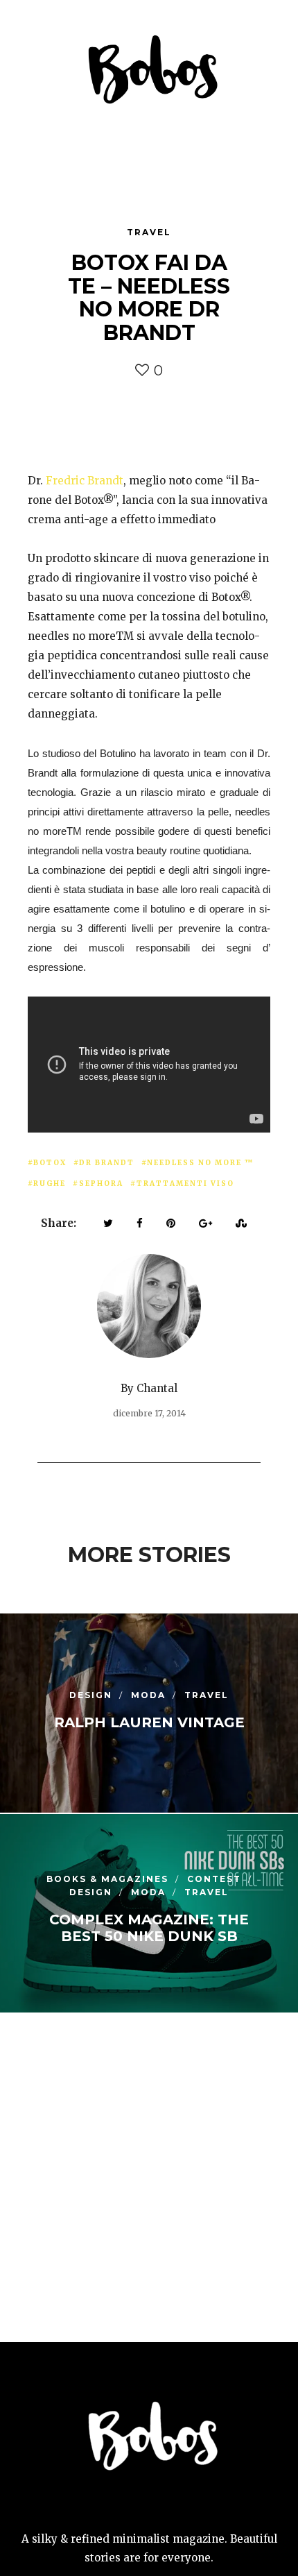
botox (50, 1163)
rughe (50, 1184)
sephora (101, 1184)
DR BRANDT (107, 1163)
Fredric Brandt (85, 481)
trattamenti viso (185, 1184)
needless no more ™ (200, 1163)
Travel (149, 232)
